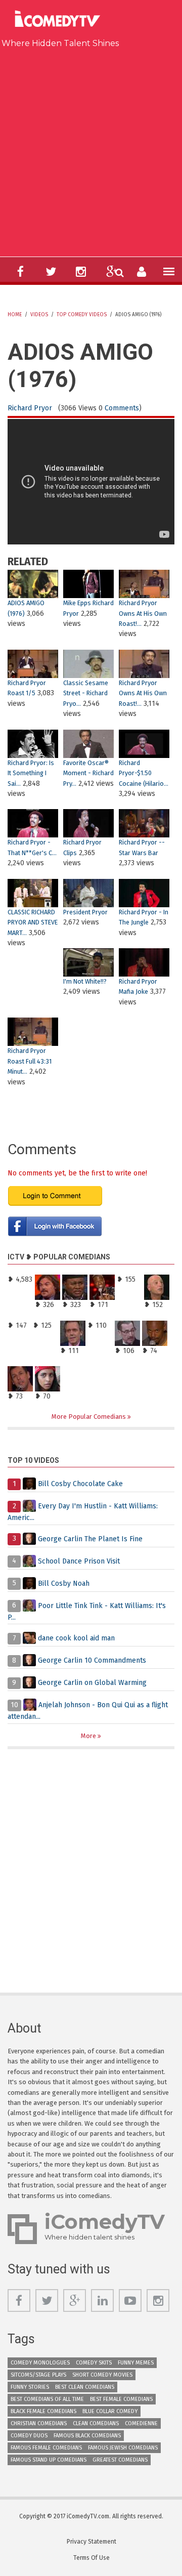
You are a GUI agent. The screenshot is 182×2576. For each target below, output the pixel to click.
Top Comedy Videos (82, 315)
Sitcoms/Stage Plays (38, 2375)
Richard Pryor (30, 408)
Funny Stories (30, 2387)
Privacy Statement (92, 2542)
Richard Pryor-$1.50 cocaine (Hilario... (144, 773)
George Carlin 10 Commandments (92, 1660)
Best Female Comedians (121, 2399)
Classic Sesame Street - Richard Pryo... (86, 693)
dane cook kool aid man (76, 1638)
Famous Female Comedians (46, 2448)
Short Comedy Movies (102, 2375)
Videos (39, 315)
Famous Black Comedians (87, 2436)
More (89, 1736)
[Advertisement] (91, 150)
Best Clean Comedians (85, 2387)
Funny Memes (136, 2363)
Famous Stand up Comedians (49, 2460)
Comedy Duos (29, 2436)
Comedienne (141, 2423)
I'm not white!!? (85, 981)
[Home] (60, 20)
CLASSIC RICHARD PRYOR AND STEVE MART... (33, 922)
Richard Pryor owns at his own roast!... (143, 613)
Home (15, 315)
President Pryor (85, 912)
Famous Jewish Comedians (123, 2448)
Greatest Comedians (120, 2460)
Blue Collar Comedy (110, 2411)
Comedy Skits (94, 2363)
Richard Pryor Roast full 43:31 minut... (30, 1061)
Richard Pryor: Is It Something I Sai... (31, 773)
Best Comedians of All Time (47, 2399)
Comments (122, 408)
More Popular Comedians (89, 1417)
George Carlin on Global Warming (92, 1683)
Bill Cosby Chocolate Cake (80, 1484)
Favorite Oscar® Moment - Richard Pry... (88, 773)
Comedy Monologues (40, 2363)
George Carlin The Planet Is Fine (90, 1538)
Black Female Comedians (43, 2411)
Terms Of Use (92, 2558)
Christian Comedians (39, 2423)
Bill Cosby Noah (64, 1583)
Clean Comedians (96, 2423)
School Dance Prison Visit (79, 1561)
